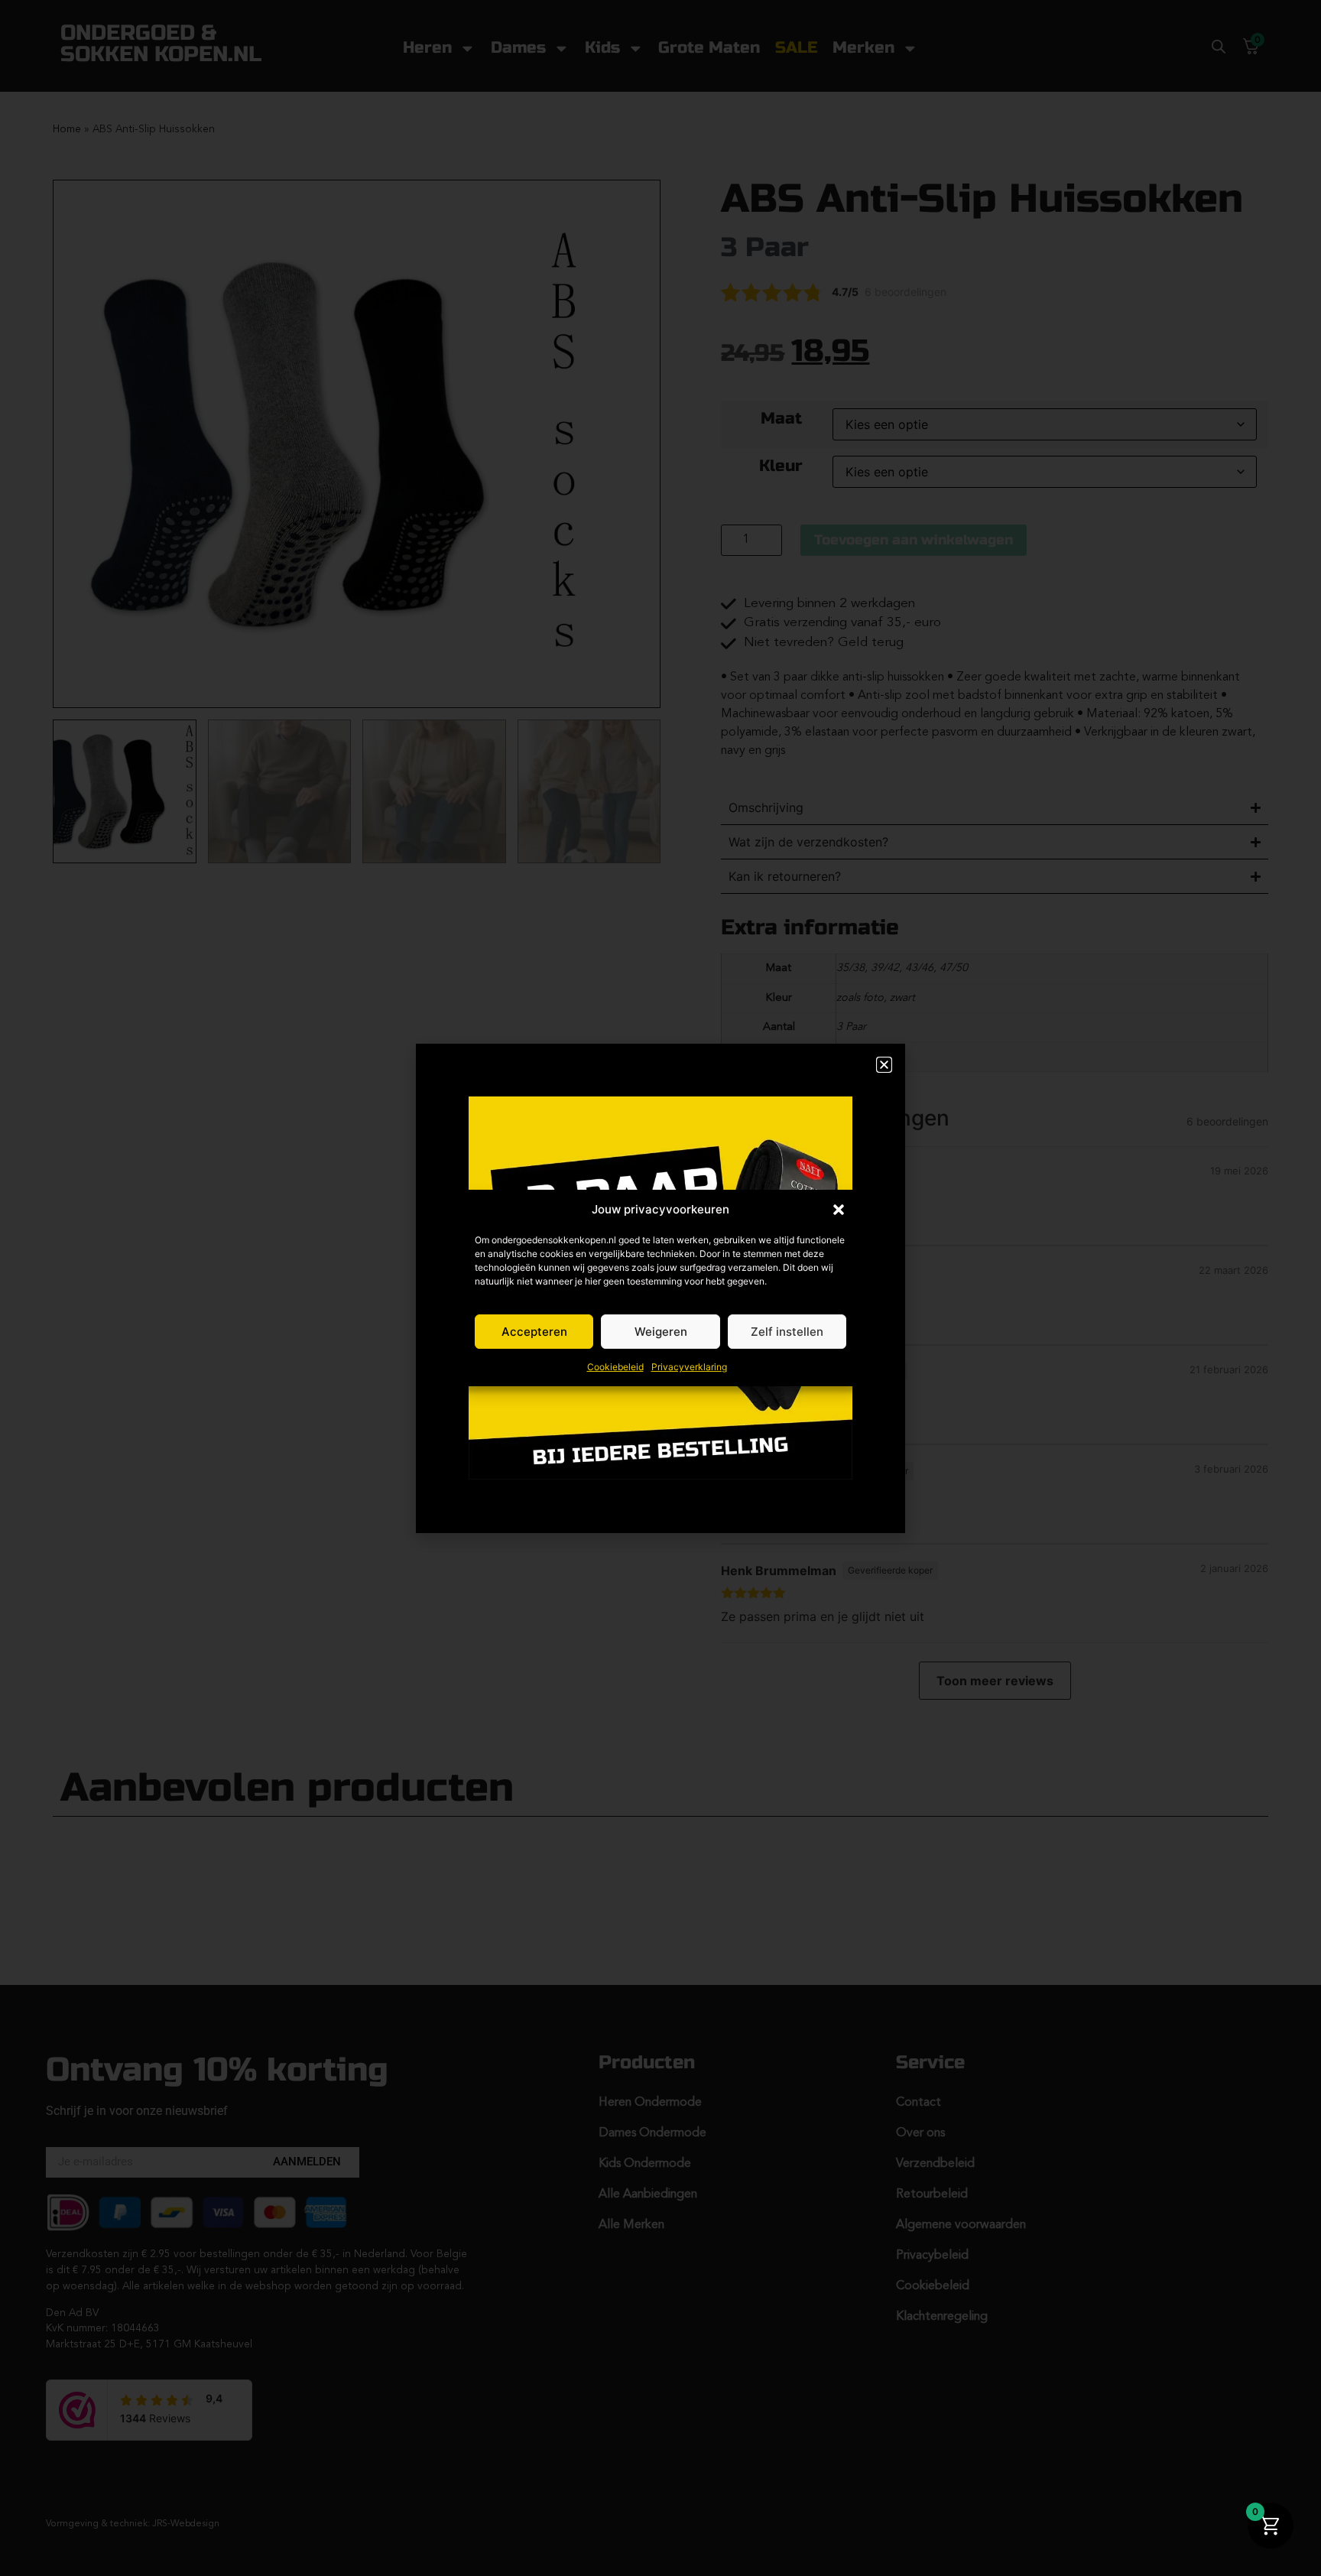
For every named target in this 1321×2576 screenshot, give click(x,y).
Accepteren (534, 1332)
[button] (839, 1210)
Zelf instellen (787, 1332)
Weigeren (661, 1332)
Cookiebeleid (615, 1367)
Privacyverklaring (689, 1367)
